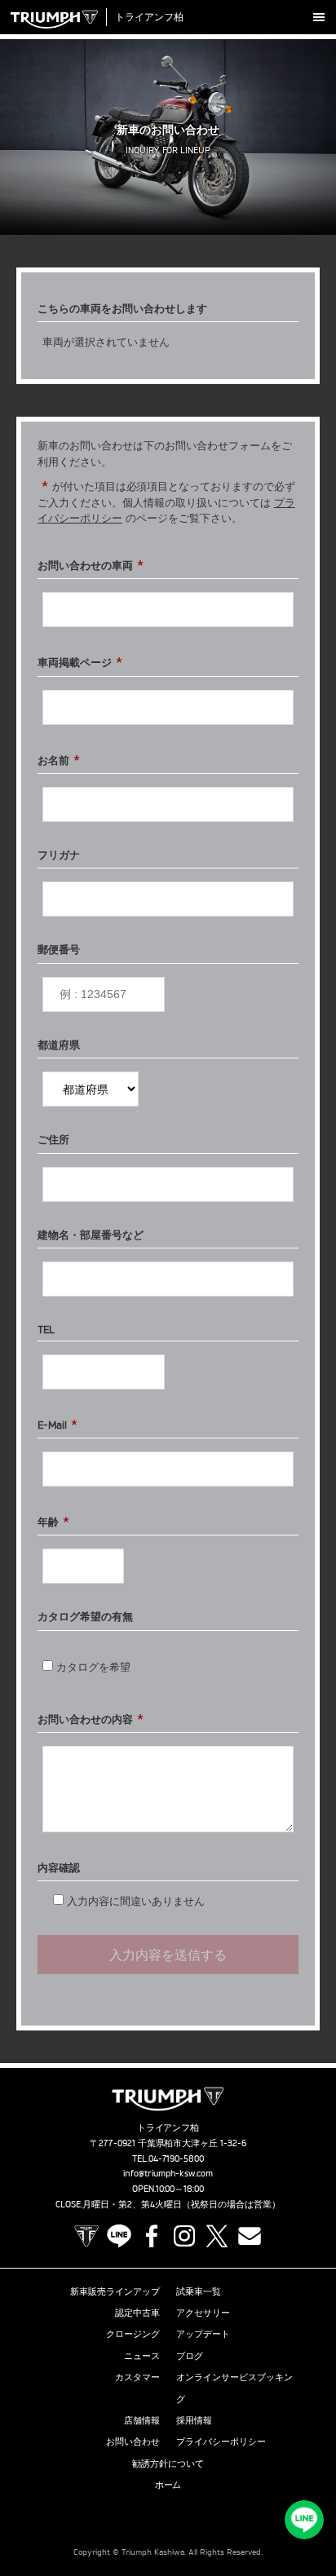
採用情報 (194, 2420)
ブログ (190, 2356)
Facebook (152, 2236)
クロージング (133, 2334)
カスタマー (137, 2377)
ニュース (142, 2356)
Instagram (184, 2236)
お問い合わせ (133, 2441)
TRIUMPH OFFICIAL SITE (86, 2236)
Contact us (250, 2236)
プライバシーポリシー (221, 2441)
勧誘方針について (168, 2463)
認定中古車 (137, 2313)
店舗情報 (142, 2420)
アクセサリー (203, 2313)
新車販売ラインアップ (115, 2291)
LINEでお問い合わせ (304, 2520)
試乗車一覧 (199, 2291)
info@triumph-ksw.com (168, 2173)
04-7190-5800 (177, 2158)
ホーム (168, 2485)
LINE (119, 2236)
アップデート (203, 2334)
